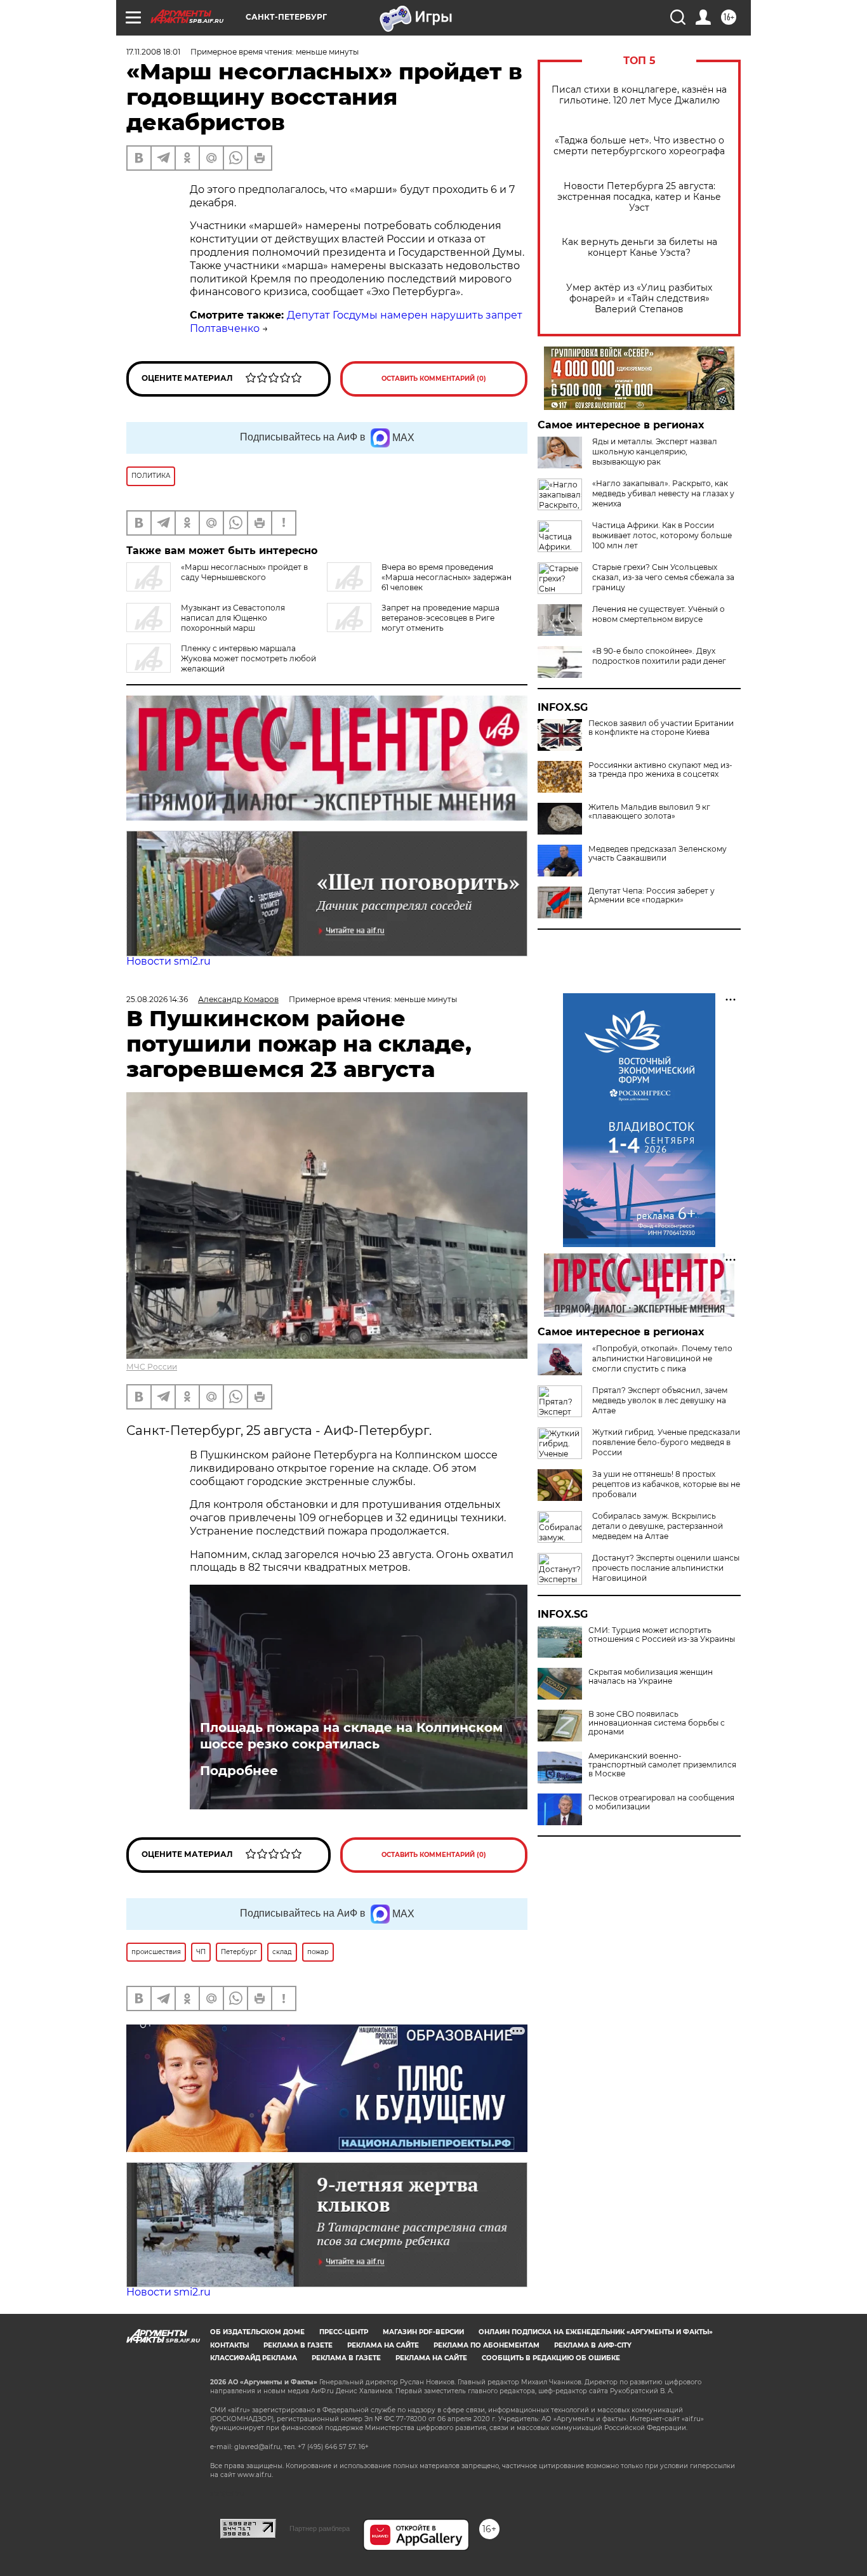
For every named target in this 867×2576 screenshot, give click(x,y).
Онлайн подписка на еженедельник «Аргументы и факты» (596, 2332)
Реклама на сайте (383, 2345)
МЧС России (152, 1367)
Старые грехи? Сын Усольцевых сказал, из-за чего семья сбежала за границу (663, 577)
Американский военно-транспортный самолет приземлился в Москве (662, 1765)
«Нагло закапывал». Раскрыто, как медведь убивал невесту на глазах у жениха (663, 493)
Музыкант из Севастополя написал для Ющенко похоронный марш (233, 618)
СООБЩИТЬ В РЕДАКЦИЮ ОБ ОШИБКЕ (551, 2358)
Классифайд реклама (254, 2358)
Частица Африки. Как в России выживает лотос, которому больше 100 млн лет (662, 535)
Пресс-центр (344, 2332)
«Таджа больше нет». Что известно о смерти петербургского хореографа (639, 146)
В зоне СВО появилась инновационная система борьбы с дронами (657, 1723)
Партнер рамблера (320, 2528)
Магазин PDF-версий (423, 2332)
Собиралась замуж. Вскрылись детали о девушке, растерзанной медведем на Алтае (658, 1526)
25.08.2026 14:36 (157, 999)
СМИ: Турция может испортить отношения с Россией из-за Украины (662, 1635)
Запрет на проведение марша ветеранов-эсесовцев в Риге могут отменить (440, 618)
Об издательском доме (257, 2332)
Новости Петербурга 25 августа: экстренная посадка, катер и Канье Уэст (639, 197)
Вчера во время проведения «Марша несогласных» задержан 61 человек (447, 577)
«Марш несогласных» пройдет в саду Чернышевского (244, 572)
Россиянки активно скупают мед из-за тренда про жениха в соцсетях (660, 770)
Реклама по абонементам (486, 2345)
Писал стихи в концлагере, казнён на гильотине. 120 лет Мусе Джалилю (639, 95)
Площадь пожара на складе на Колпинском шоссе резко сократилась (351, 1736)
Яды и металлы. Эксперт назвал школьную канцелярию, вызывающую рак (655, 452)
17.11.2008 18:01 (153, 52)
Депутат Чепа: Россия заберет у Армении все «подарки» (652, 895)
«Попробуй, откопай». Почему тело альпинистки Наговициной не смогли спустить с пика (662, 1358)
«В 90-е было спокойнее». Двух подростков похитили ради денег (659, 656)
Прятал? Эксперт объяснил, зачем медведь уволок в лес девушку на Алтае (660, 1400)
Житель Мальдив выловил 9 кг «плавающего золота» (649, 812)
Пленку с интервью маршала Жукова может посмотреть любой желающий (248, 658)
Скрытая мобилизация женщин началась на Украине (651, 1677)
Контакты (229, 2345)
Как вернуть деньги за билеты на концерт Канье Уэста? (639, 248)
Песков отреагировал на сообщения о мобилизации (661, 1802)
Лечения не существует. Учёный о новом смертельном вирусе (659, 614)
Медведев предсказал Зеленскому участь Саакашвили (658, 854)
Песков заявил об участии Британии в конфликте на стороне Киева (661, 728)
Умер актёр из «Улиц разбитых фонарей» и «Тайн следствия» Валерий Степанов (639, 299)
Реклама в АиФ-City (593, 2345)
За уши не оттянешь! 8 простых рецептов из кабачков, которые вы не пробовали (666, 1484)
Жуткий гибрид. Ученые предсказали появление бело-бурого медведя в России (666, 1442)
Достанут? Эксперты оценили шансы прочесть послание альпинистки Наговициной (666, 1568)
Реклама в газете (298, 2345)
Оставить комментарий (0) (434, 379)
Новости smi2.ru (169, 961)
